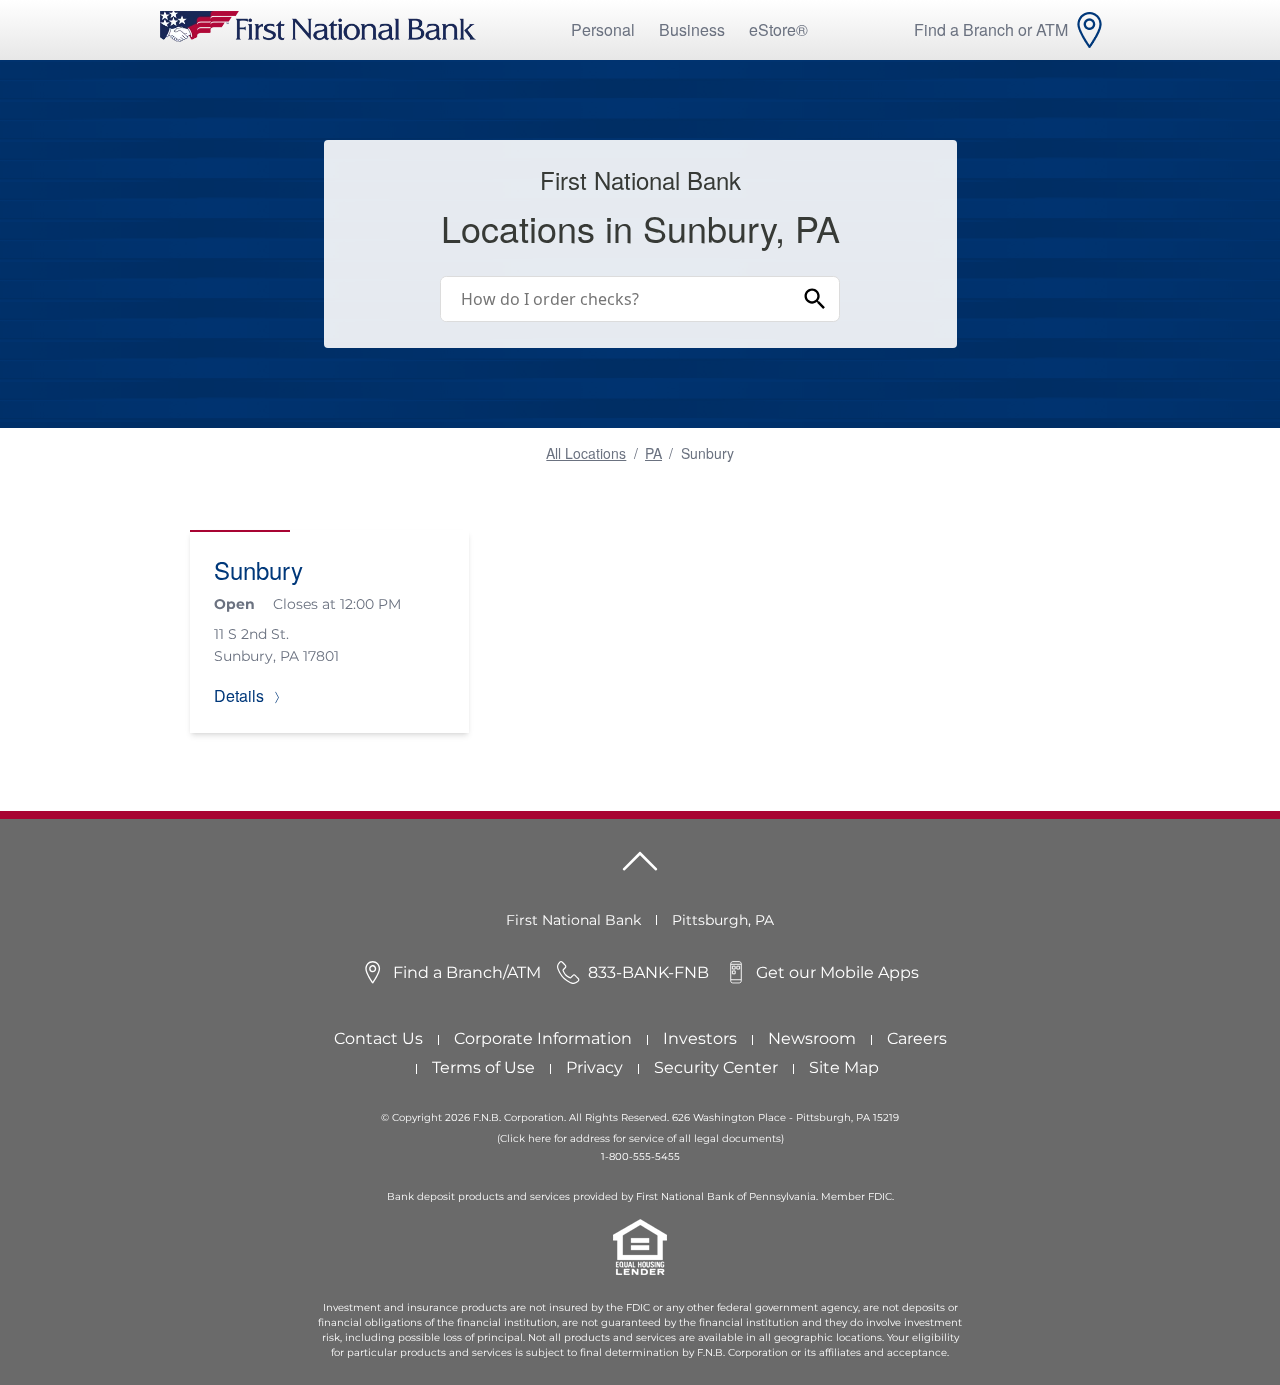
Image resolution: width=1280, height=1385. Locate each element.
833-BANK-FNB (648, 972)
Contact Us (378, 1038)
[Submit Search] (815, 299)
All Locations (586, 453)
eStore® (778, 29)
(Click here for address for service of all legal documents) (640, 1138)
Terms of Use (483, 1067)
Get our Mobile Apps (837, 972)
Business (692, 29)
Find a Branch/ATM (467, 972)
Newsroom (812, 1038)
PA (653, 453)
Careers (917, 1038)
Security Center (716, 1067)
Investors (700, 1038)
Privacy (594, 1067)
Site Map (844, 1067)
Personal (603, 29)
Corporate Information (543, 1038)
